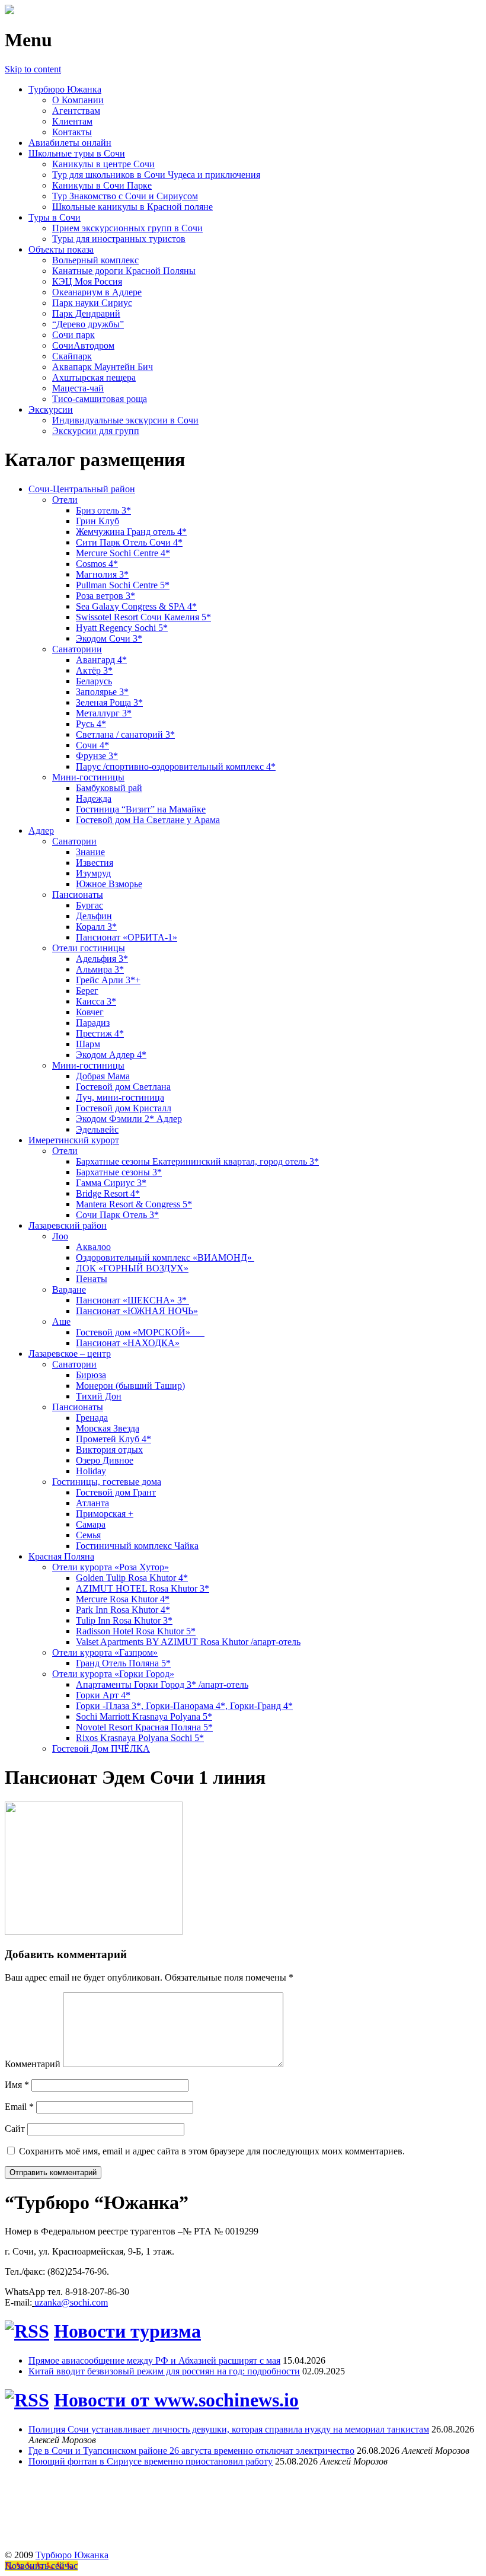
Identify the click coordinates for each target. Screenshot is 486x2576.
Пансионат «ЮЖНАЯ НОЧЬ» (137, 1311)
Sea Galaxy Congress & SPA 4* (136, 606)
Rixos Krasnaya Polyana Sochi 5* (140, 1738)
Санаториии (77, 649)
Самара (91, 1524)
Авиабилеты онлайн (70, 143)
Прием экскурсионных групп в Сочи (127, 228)
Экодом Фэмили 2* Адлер (129, 1119)
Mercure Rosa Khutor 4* (123, 1599)
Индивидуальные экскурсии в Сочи (125, 420)
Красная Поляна (61, 1556)
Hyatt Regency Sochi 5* (122, 628)
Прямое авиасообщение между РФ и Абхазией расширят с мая (154, 2360)
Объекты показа (61, 249)
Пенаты (92, 1279)
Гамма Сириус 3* (111, 1183)
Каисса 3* (96, 1001)
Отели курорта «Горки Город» (113, 1674)
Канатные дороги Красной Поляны (124, 271)
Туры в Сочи (55, 217)
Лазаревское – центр (70, 1354)
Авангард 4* (101, 660)
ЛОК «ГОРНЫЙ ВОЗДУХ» (132, 1268)
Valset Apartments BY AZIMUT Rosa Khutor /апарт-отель (188, 1642)
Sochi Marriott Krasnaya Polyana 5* (144, 1716)
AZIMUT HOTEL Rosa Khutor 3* (143, 1588)
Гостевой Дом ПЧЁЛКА (101, 1748)
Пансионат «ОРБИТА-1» (127, 937)
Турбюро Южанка (65, 89)
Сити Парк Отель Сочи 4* (129, 542)
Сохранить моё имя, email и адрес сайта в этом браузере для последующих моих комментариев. (212, 2151)
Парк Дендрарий (86, 313)
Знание (90, 852)
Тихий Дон (99, 1396)
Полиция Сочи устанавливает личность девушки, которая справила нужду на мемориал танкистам (229, 2429)
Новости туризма (127, 2331)
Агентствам (76, 111)
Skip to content (33, 69)
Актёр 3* (94, 670)
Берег (87, 991)
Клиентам (72, 121)
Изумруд (93, 873)
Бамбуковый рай (109, 788)
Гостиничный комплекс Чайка (137, 1546)
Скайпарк (72, 356)
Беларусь (94, 681)
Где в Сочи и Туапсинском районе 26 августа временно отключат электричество (191, 2451)
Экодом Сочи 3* (109, 638)
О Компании (78, 100)
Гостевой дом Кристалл (124, 1108)
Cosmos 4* (97, 564)
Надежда (94, 798)
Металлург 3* (104, 713)
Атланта (92, 1503)
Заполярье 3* (102, 692)
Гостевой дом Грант (116, 1492)
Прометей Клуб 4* (113, 1439)
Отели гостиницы (89, 948)
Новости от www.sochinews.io (176, 2400)
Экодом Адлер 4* (111, 1055)
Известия (95, 863)
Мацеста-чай (78, 388)
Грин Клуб (97, 521)
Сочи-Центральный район (82, 489)
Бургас (89, 905)
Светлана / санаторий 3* (125, 734)
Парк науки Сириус (92, 303)
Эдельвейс (97, 1129)
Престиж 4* (100, 1033)
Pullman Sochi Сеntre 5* (123, 585)
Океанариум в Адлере (97, 292)
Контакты (72, 132)
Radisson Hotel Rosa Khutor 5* (136, 1631)
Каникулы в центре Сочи (103, 164)
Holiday (91, 1471)
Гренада (92, 1418)
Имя (17, 2085)
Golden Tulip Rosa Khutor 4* (132, 1578)
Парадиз (93, 1023)
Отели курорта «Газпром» (105, 1652)
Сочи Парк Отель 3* (117, 1215)
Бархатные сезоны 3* (119, 1172)
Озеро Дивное (105, 1460)
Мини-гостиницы (88, 777)
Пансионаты (78, 895)
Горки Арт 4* (103, 1695)
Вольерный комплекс (95, 260)
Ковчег (90, 1012)
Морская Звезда (108, 1428)
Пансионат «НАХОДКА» (128, 1343)
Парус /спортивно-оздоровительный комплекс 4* (176, 766)
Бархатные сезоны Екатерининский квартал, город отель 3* (197, 1161)
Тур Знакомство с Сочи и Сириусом (125, 196)
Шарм (88, 1044)
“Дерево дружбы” (88, 324)
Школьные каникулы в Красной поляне (132, 207)
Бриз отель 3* (103, 510)
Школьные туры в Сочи (77, 153)
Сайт (15, 2129)
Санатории (74, 841)
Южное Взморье (109, 884)
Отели (65, 500)
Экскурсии (51, 409)
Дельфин (94, 916)
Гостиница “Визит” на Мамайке (141, 809)
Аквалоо (93, 1247)
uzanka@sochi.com (71, 2302)
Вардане (69, 1289)
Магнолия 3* (102, 574)
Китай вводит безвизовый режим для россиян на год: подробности (164, 2371)
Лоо (60, 1236)
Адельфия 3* (102, 959)
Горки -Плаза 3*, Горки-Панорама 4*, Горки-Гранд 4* (184, 1706)
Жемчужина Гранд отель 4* (131, 532)
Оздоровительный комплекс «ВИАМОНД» (165, 1257)
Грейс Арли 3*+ (108, 980)
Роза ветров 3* (105, 596)
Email (19, 2107)
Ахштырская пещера (94, 377)
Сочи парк (73, 335)
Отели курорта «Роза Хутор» (111, 1567)
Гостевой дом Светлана (123, 1087)
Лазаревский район (68, 1225)
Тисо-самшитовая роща (100, 399)
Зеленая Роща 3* (109, 702)
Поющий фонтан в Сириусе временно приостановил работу (151, 2461)
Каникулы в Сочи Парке (102, 185)
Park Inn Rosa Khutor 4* (123, 1610)
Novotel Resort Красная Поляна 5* (144, 1727)
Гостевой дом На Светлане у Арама (148, 820)
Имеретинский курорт (74, 1140)
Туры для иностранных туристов (119, 239)
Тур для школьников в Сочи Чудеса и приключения (156, 175)
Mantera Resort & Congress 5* (134, 1204)
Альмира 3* (100, 969)
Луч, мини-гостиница (120, 1097)
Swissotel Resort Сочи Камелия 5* (143, 617)
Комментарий (33, 2064)
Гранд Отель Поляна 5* (123, 1663)
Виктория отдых (109, 1450)
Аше (61, 1322)
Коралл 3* (96, 927)
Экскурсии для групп (96, 431)
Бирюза (91, 1375)
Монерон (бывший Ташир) (130, 1386)
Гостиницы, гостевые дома (107, 1482)
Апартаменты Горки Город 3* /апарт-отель (162, 1684)
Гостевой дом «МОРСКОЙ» (140, 1332)
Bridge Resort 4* (108, 1193)
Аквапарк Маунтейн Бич (103, 367)
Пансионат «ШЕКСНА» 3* (132, 1300)
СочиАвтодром (83, 345)
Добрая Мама (103, 1076)
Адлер (41, 830)
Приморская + (105, 1514)
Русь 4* (91, 724)
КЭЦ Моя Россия (87, 281)
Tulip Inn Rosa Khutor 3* (124, 1620)
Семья (88, 1535)
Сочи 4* (92, 745)
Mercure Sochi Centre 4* (123, 553)
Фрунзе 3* (97, 756)
